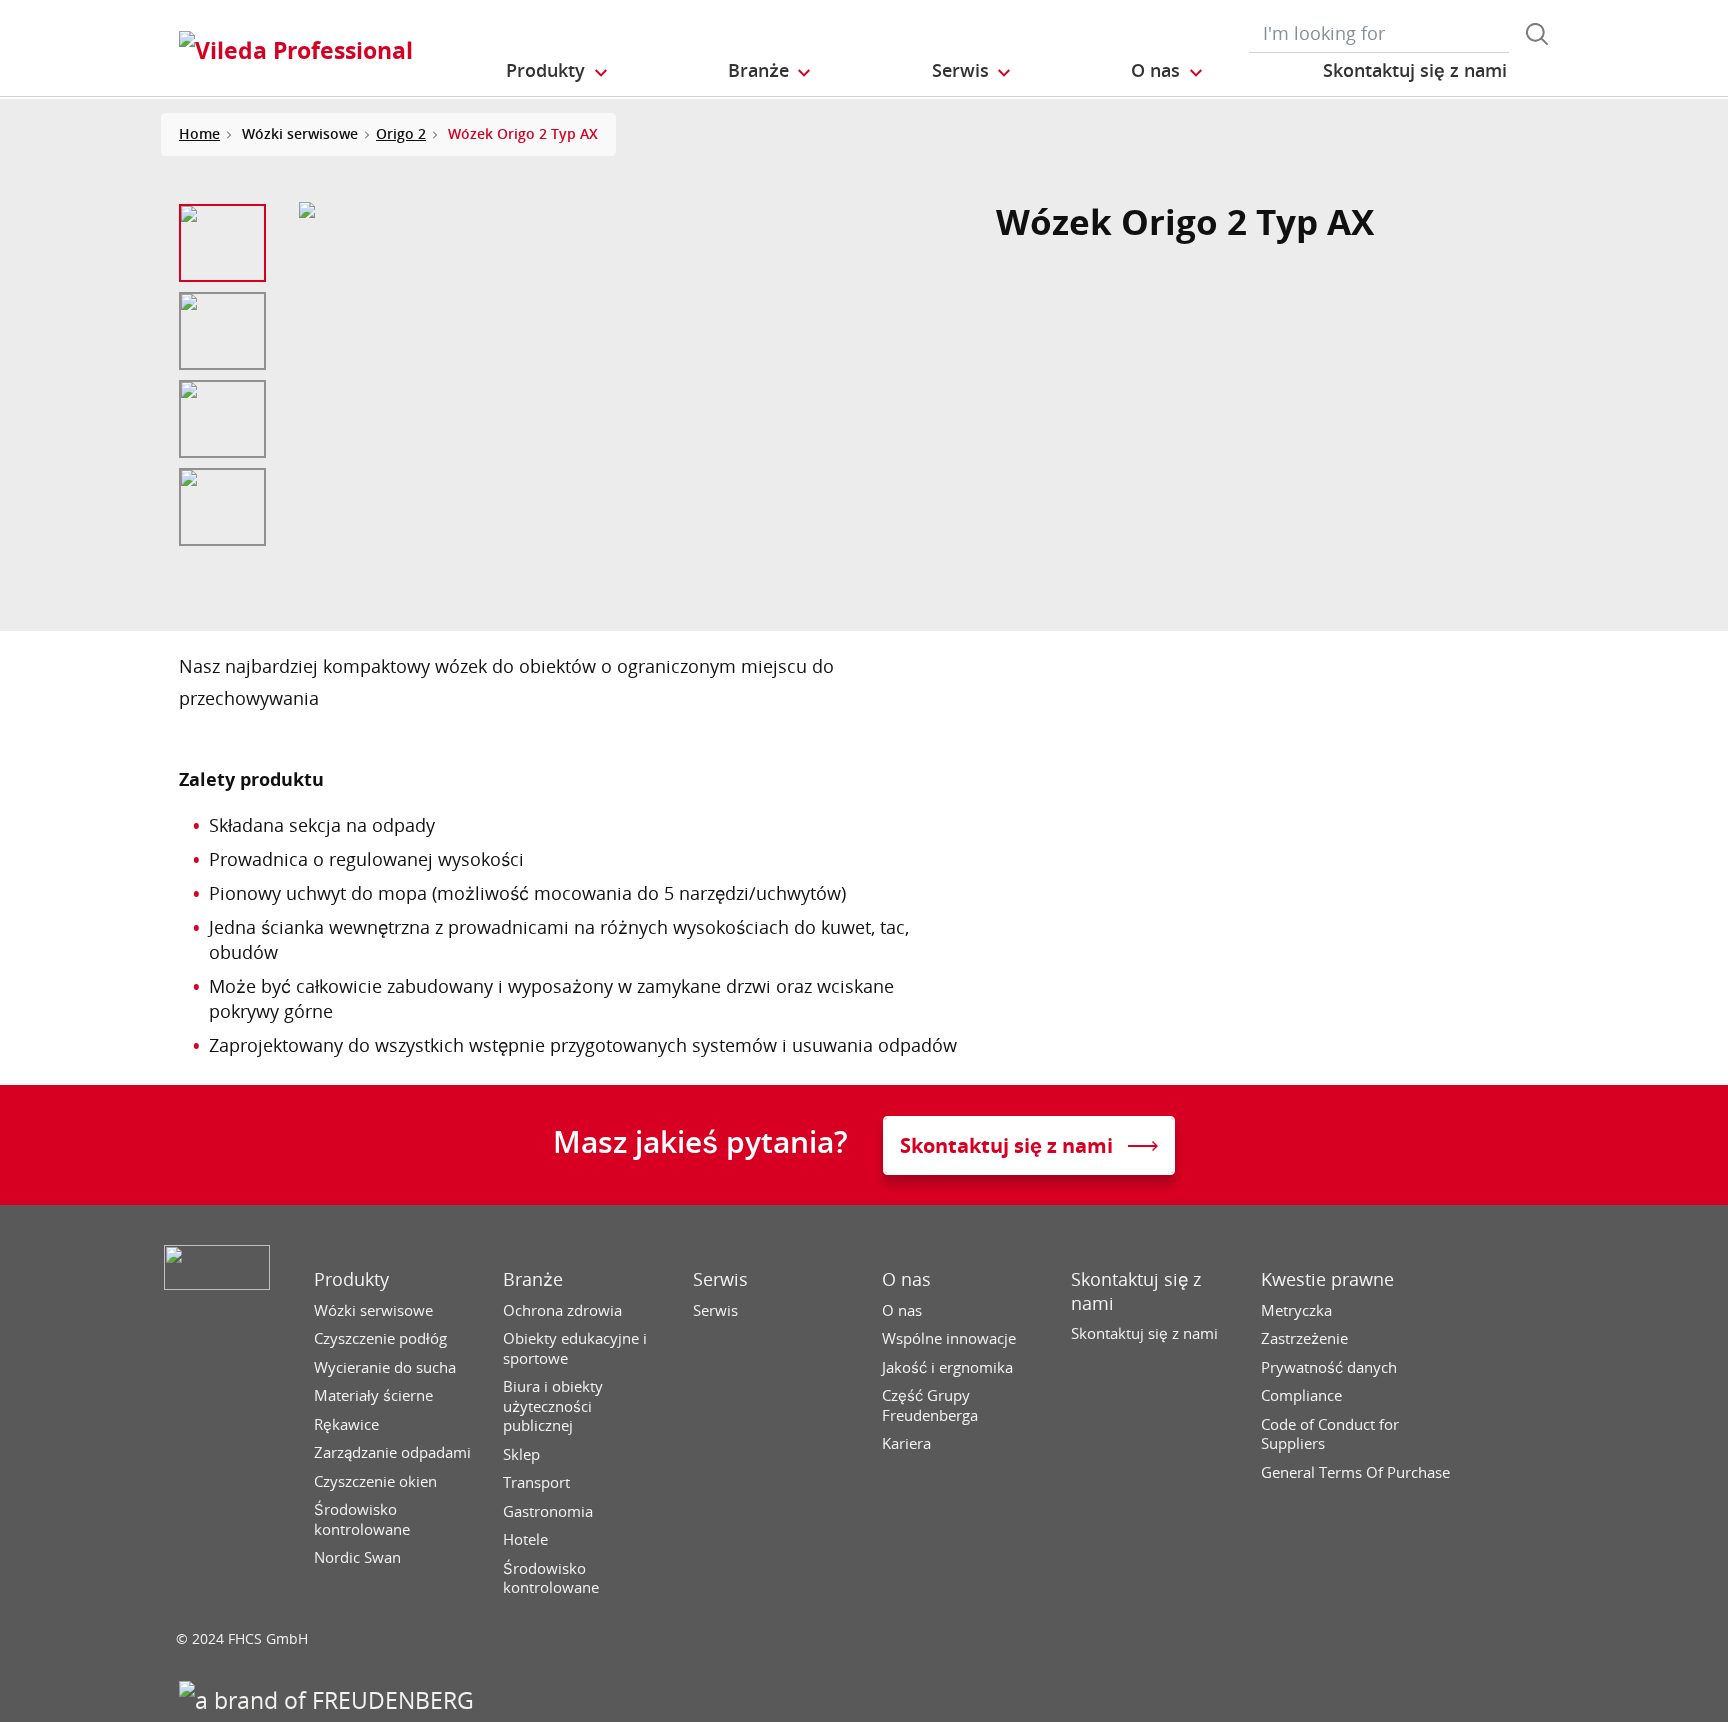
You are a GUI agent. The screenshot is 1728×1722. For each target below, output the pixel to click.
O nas (906, 1279)
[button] (558, 71)
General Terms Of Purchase (1355, 1472)
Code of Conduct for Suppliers (1330, 1434)
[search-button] (1537, 34)
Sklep (521, 1454)
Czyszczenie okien (375, 1481)
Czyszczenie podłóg (380, 1338)
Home (199, 133)
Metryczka (1296, 1310)
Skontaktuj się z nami (1136, 1291)
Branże (533, 1279)
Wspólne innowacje (949, 1338)
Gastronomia (548, 1511)
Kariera (906, 1443)
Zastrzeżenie (1304, 1338)
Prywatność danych (1329, 1367)
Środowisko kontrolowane (362, 1519)
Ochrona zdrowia (562, 1310)
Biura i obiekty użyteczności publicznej (553, 1406)
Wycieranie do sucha (385, 1367)
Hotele (525, 1539)
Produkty (351, 1279)
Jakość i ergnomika (947, 1367)
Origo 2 (401, 133)
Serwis (720, 1279)
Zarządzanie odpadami (392, 1452)
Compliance (1301, 1395)
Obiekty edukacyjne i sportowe (575, 1348)
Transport (536, 1482)
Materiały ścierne (373, 1395)
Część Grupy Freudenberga (930, 1405)
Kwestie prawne (1327, 1279)
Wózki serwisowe (373, 1310)
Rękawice (346, 1424)
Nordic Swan (357, 1557)
